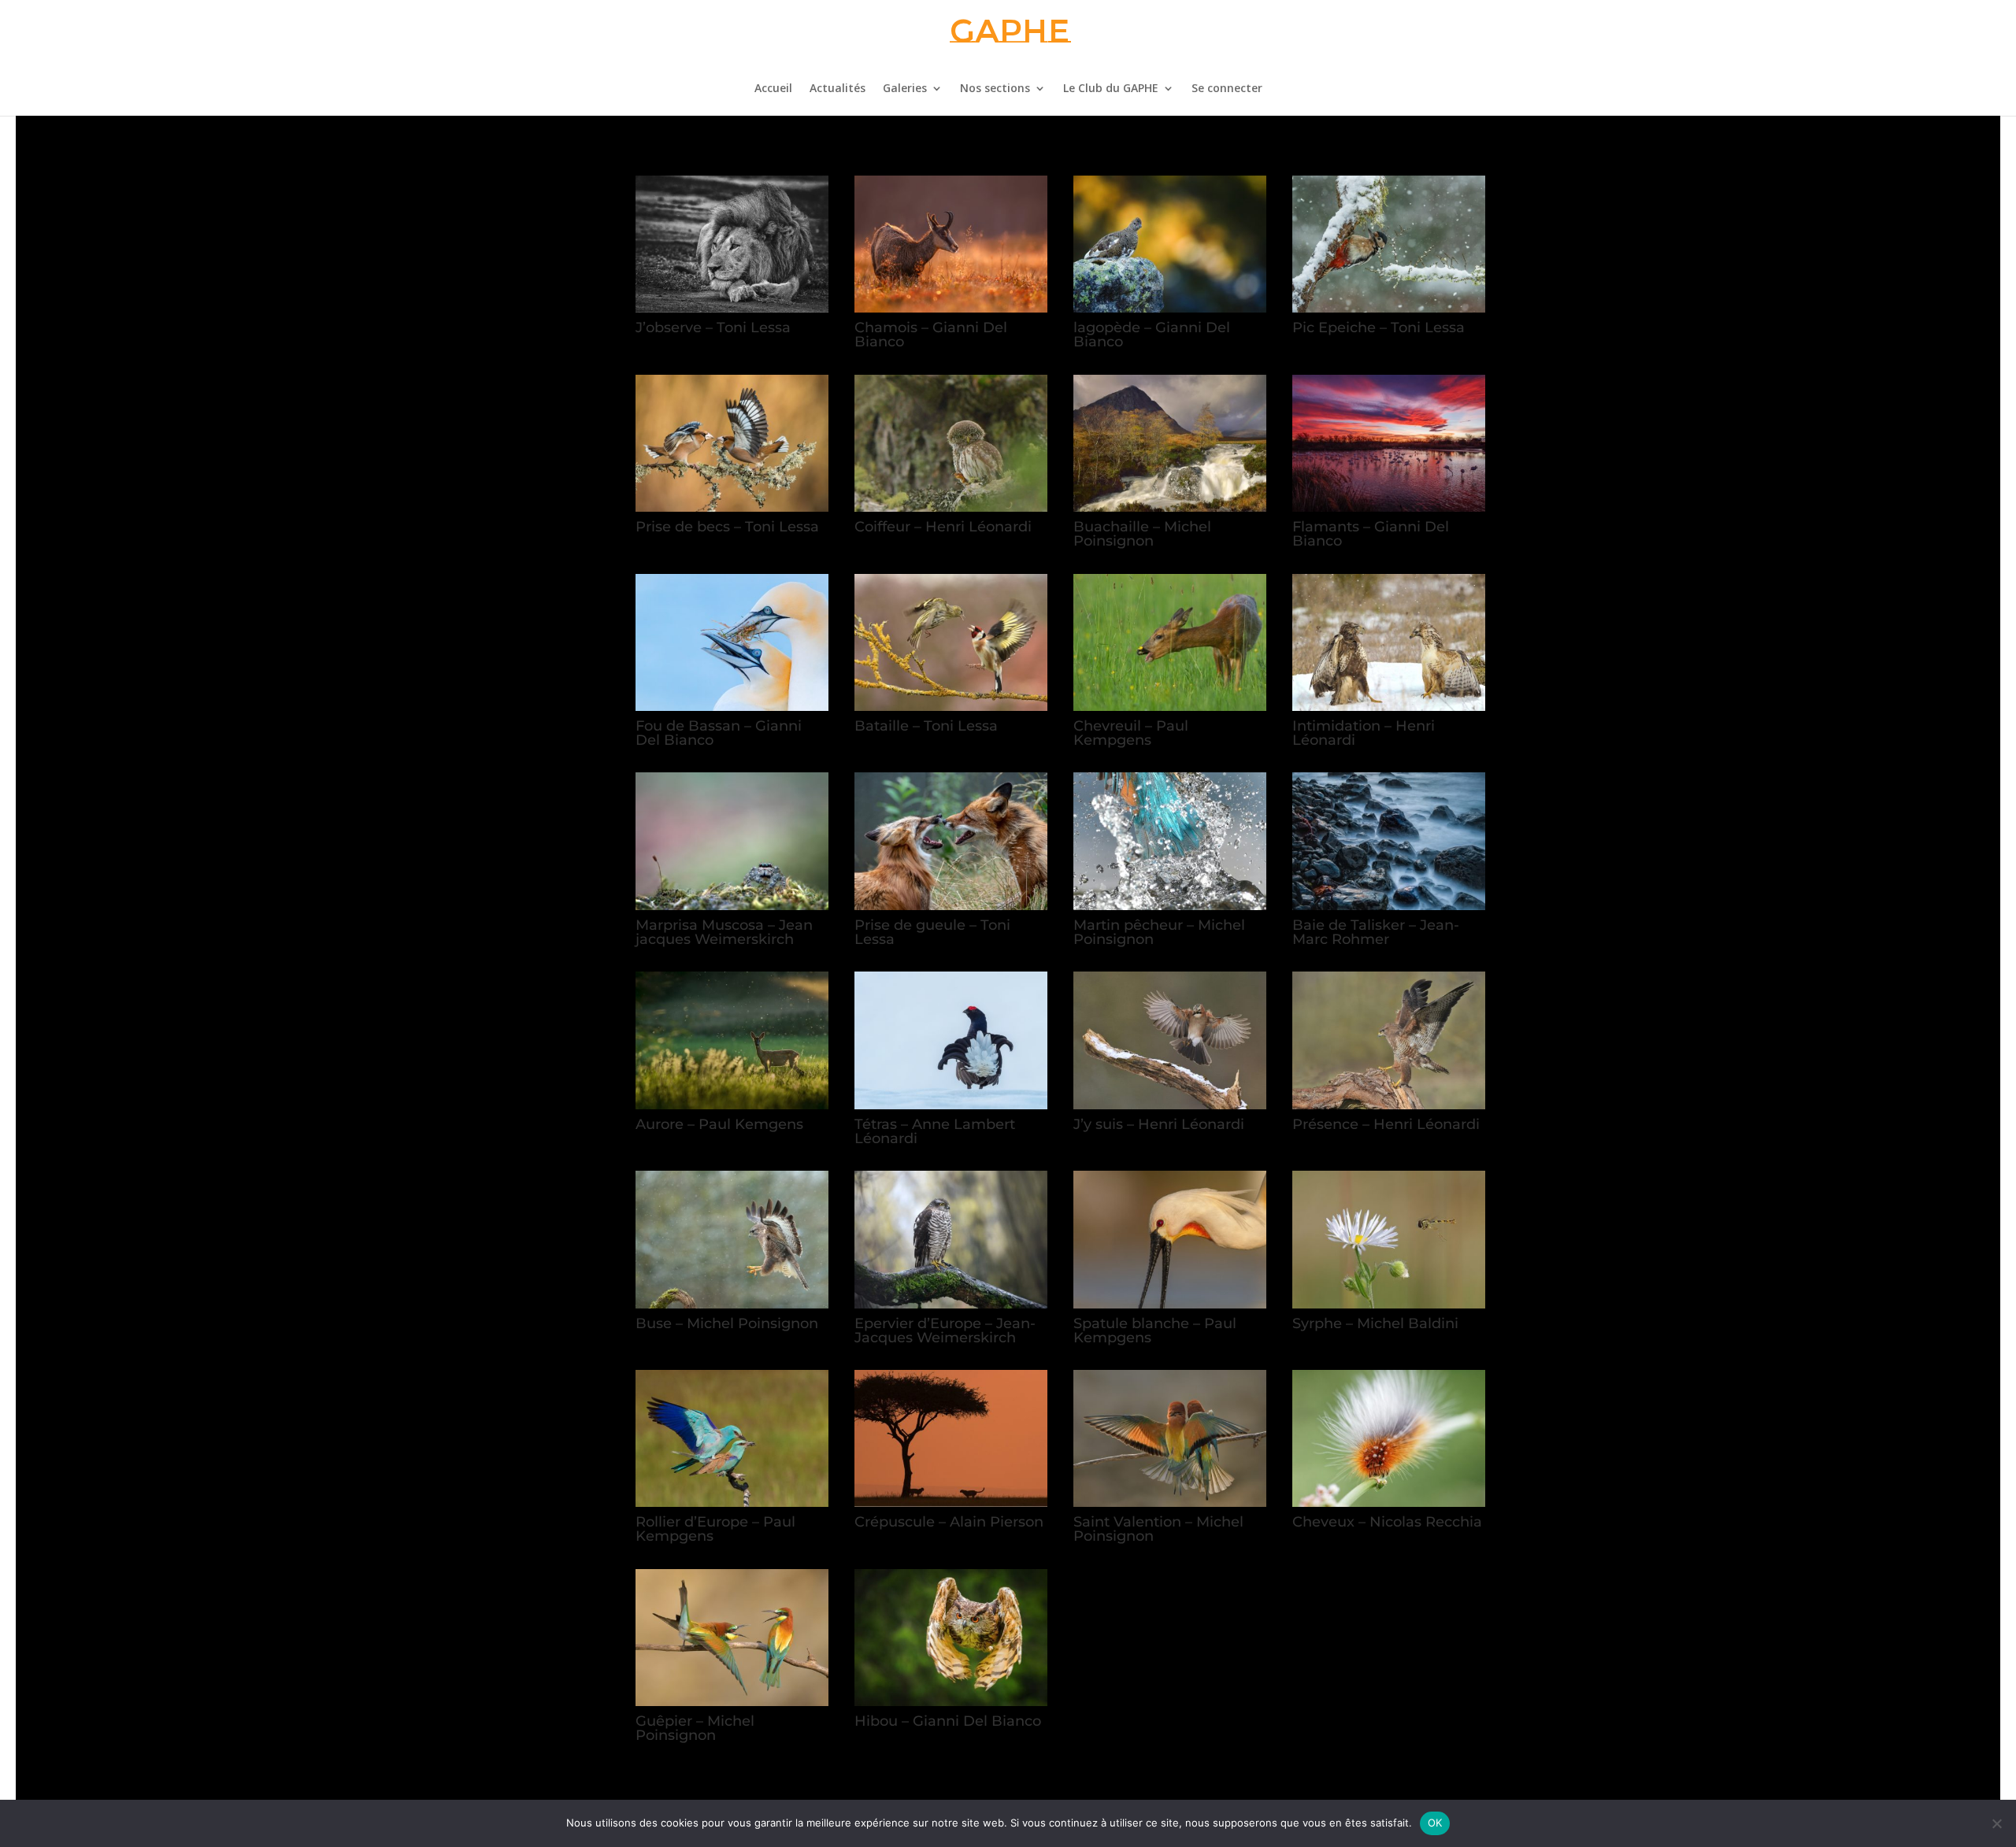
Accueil (773, 89)
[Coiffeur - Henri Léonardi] (951, 507)
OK (1435, 1823)
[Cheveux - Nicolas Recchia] (1389, 1503)
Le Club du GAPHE (1111, 89)
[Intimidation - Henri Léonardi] (1389, 707)
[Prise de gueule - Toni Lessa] (951, 906)
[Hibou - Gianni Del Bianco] (951, 1702)
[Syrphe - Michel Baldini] (1389, 1304)
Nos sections (995, 89)
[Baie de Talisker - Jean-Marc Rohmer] (1389, 906)
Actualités (838, 89)
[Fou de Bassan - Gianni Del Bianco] (732, 707)
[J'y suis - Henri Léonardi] (1170, 1105)
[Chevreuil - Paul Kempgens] (1170, 707)
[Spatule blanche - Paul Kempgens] (1170, 1304)
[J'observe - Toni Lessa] (732, 308)
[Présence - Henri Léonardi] (1389, 1105)
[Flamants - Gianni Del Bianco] (1389, 507)
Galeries (905, 89)
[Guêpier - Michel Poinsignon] (732, 1702)
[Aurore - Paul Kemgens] (732, 1105)
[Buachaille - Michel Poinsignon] (1170, 507)
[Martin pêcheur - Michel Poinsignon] (1170, 906)
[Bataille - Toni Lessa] (951, 707)
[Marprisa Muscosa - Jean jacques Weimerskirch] (732, 906)
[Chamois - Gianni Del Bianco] (951, 308)
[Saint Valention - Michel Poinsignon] (1170, 1503)
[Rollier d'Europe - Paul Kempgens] (732, 1503)
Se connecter (1227, 89)
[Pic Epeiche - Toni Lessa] (1389, 308)
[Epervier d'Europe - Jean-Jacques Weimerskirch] (951, 1304)
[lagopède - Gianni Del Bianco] (1170, 308)
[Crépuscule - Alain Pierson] (951, 1503)
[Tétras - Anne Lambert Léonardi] (951, 1105)
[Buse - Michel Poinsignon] (732, 1304)
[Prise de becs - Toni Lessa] (732, 507)
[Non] (1996, 1823)
